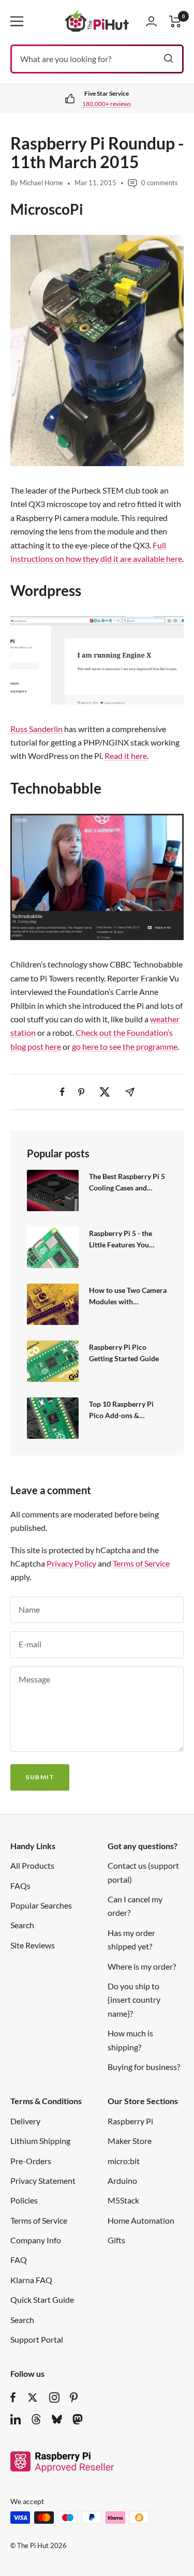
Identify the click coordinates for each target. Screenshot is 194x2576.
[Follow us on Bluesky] (57, 2419)
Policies (24, 2200)
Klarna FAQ (31, 2280)
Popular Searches (41, 1905)
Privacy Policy (71, 1563)
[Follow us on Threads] (36, 2419)
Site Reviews (33, 1945)
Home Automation (141, 2220)
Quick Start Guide (42, 2299)
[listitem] (62, 1092)
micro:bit (124, 2161)
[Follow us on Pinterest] (74, 2398)
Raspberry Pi (130, 2121)
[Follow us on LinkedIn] (16, 2419)
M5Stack (123, 2200)
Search (22, 1925)
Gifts (116, 2240)
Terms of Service (141, 1563)
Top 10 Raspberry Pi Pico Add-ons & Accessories (121, 1410)
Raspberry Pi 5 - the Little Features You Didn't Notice (121, 1239)
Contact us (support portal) (143, 1872)
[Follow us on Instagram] (54, 2398)
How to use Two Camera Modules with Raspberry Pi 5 (128, 1296)
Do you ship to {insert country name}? (134, 2000)
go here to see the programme (125, 1046)
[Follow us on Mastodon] (78, 2419)
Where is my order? (142, 1966)
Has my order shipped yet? (131, 1939)
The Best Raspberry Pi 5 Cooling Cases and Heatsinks (127, 1182)
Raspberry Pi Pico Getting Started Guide (124, 1353)
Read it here (126, 756)
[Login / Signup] (151, 21)
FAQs (20, 1886)
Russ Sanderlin (36, 729)
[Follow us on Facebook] (13, 2398)
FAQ (19, 2260)
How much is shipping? (130, 2040)
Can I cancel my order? (135, 1906)
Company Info (36, 2240)
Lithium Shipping (40, 2141)
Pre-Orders (31, 2161)
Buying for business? (144, 2067)
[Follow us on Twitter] (33, 2398)
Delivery (25, 2121)
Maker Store (130, 2141)
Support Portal (37, 2339)
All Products (32, 1865)
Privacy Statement (43, 2180)
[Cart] (175, 21)
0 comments (160, 183)
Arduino (122, 2180)
